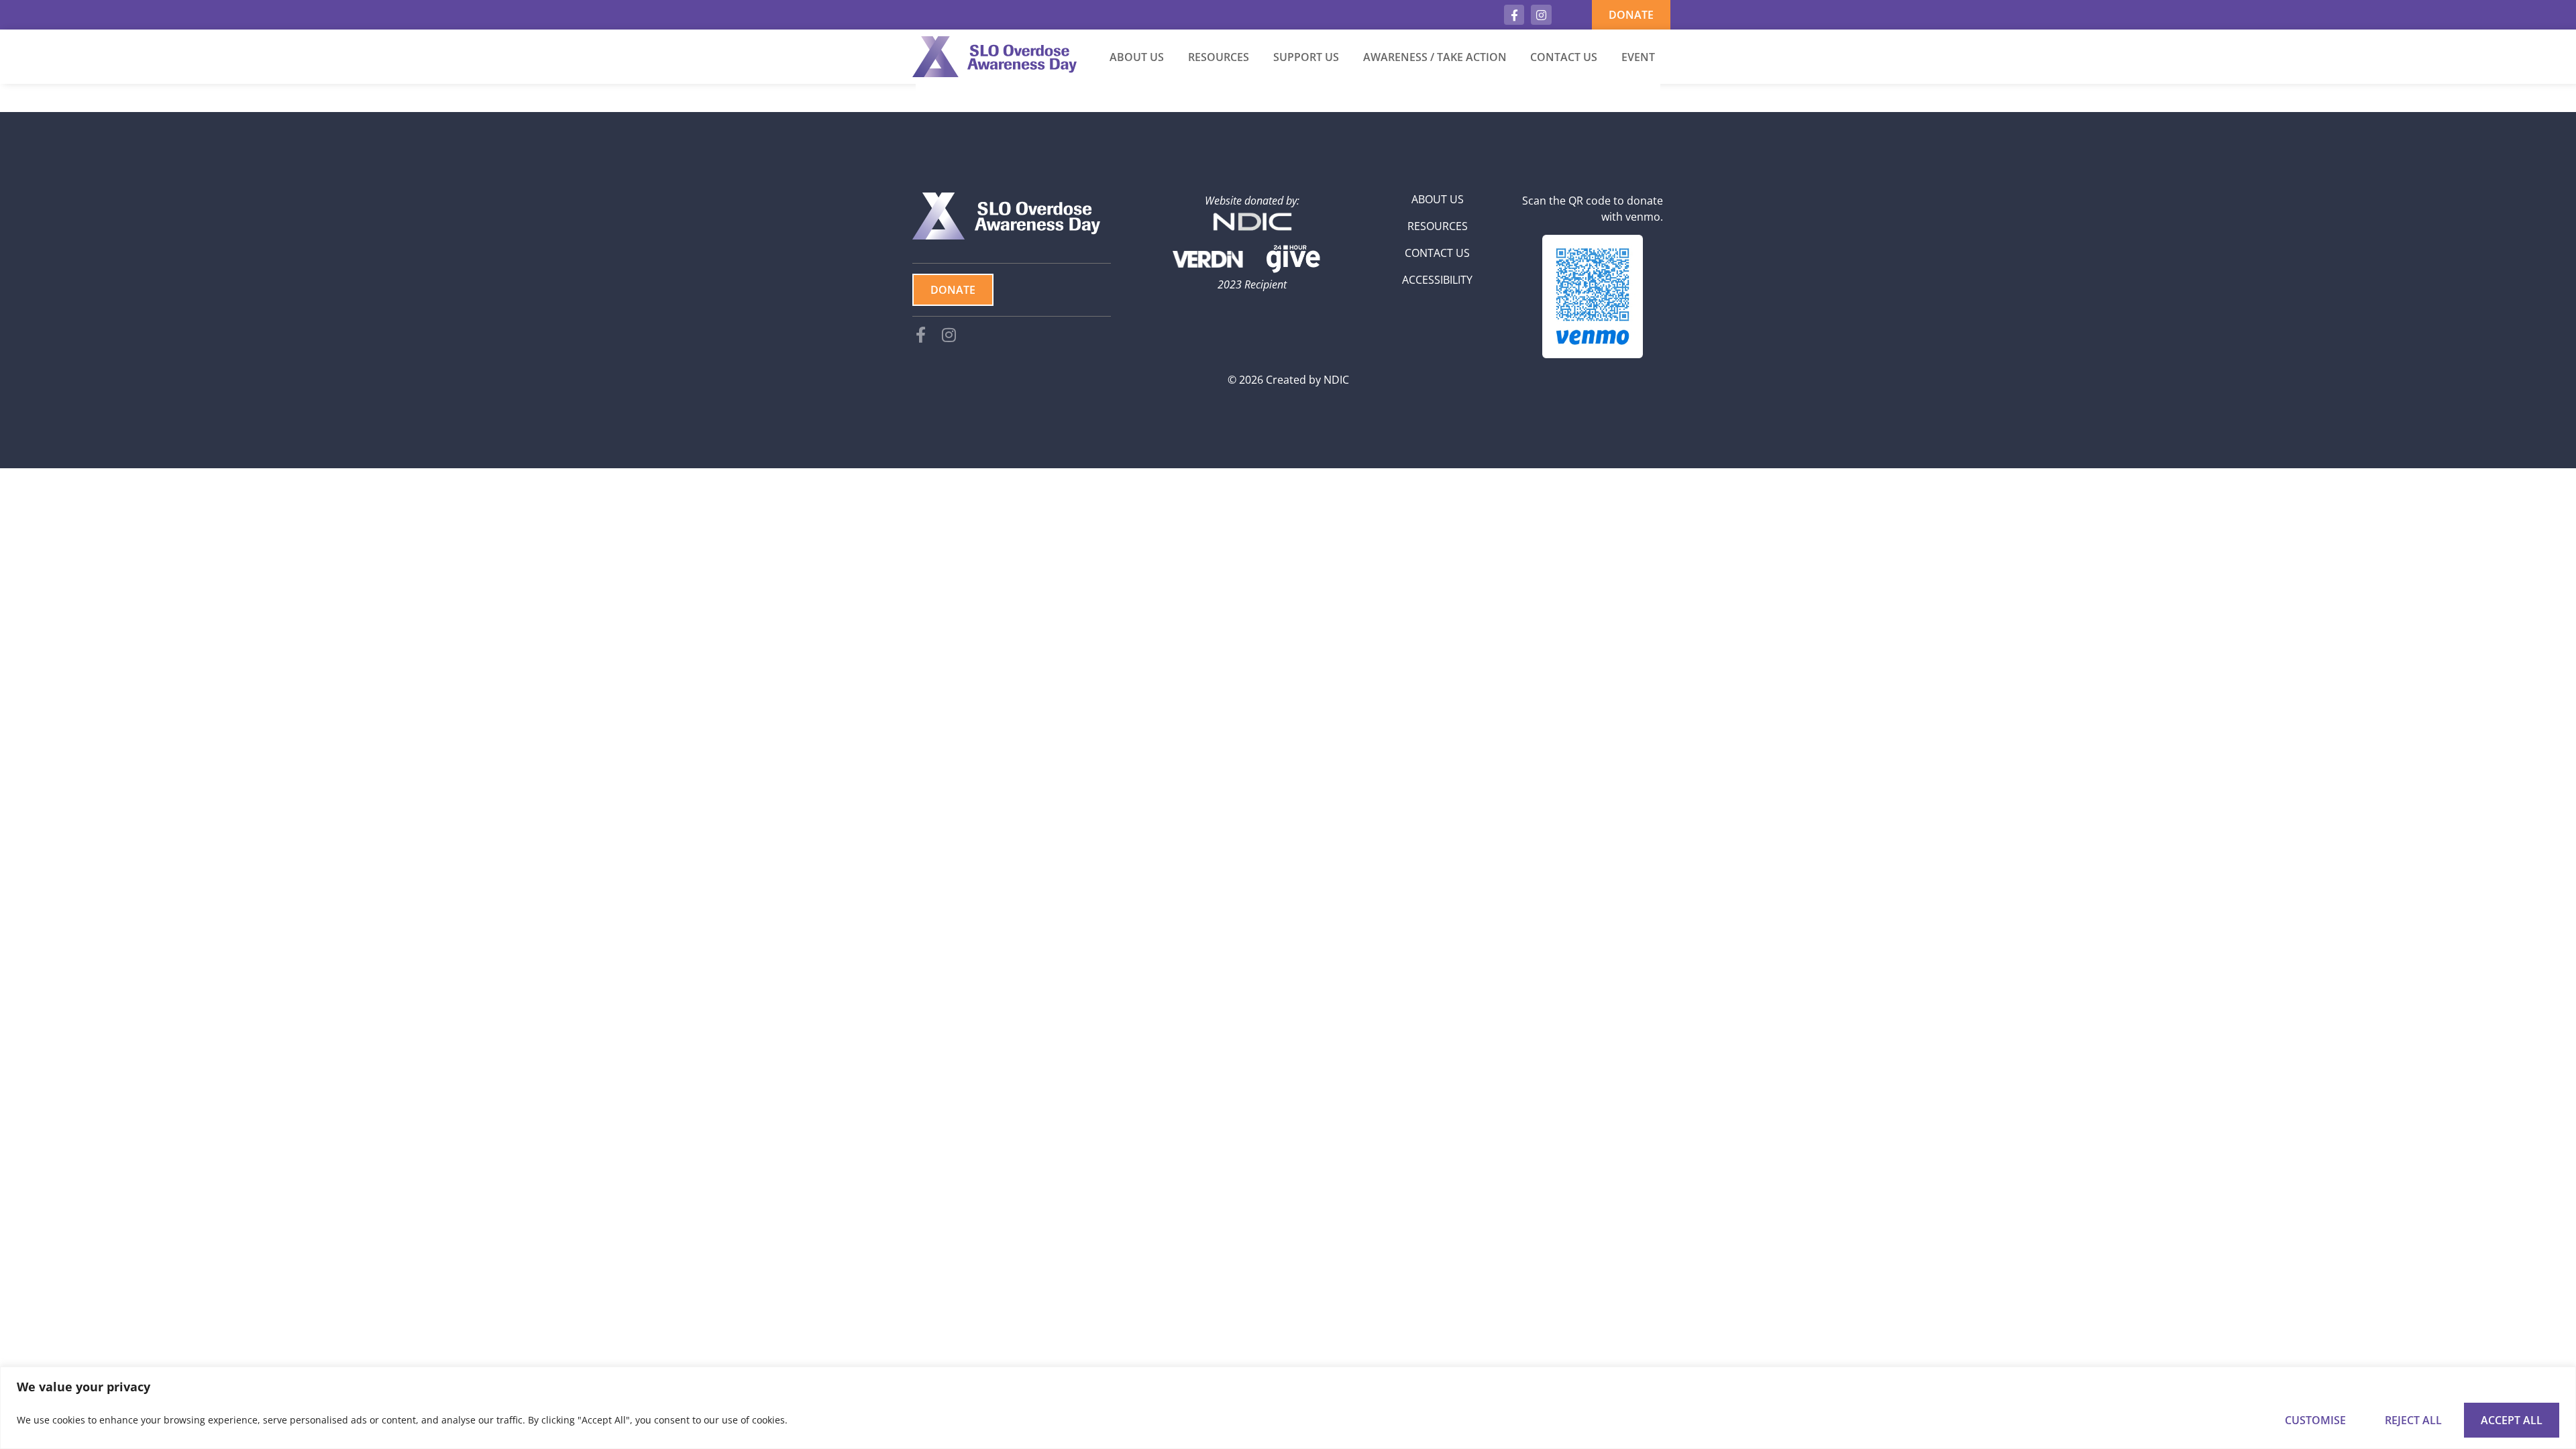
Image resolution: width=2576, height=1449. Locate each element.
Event (1638, 57)
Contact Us (1564, 57)
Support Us (1306, 57)
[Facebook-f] (1514, 15)
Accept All (2512, 1420)
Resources (1219, 57)
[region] (1288, 1408)
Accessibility (1437, 280)
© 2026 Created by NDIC (1288, 380)
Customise (2315, 1420)
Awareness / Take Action (1435, 57)
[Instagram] (1541, 15)
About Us (1137, 57)
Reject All (2413, 1420)
